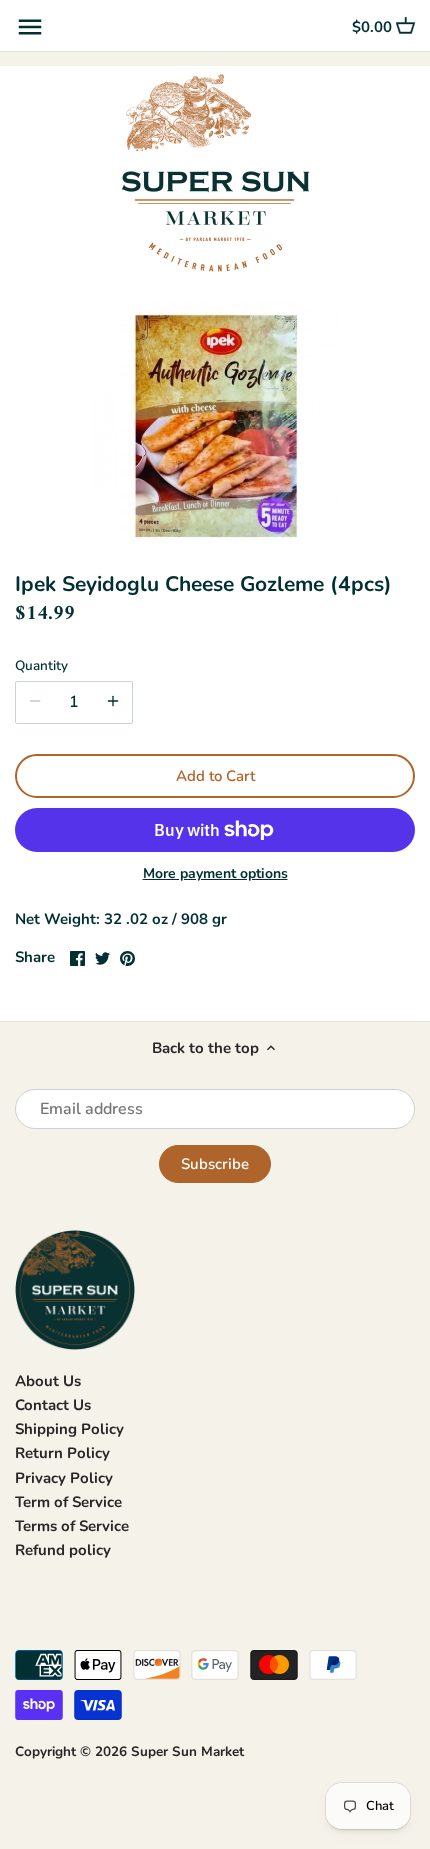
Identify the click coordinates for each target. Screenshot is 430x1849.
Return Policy (62, 1453)
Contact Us (53, 1405)
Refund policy (63, 1550)
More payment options (215, 873)
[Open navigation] (30, 27)
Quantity (41, 666)
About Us (48, 1381)
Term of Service (68, 1502)
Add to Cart (215, 776)
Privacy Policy (64, 1478)
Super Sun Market (187, 1751)
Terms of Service (72, 1526)
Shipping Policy (69, 1429)
